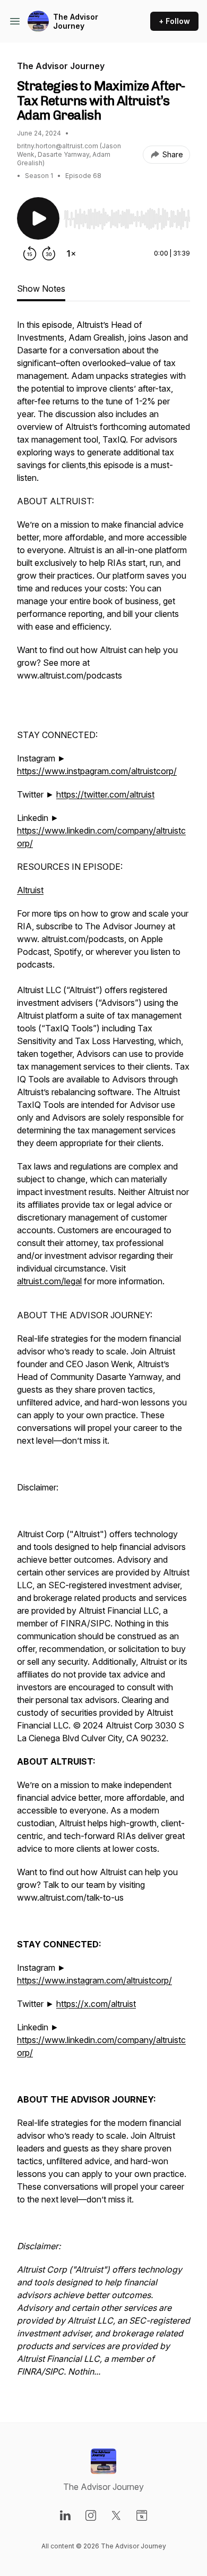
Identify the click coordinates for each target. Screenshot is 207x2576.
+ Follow (174, 21)
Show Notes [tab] (41, 289)
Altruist (30, 890)
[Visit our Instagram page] (91, 2515)
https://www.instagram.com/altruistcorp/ (94, 1980)
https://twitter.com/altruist (105, 794)
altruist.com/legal (49, 1281)
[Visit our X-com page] (116, 2515)
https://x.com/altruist (96, 2004)
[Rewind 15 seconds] (30, 253)
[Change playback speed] (71, 253)
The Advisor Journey (76, 22)
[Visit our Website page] (142, 2515)
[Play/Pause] (38, 218)
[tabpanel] (103, 1353)
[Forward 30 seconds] (49, 253)
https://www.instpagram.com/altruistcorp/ (97, 771)
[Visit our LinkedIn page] (65, 2515)
